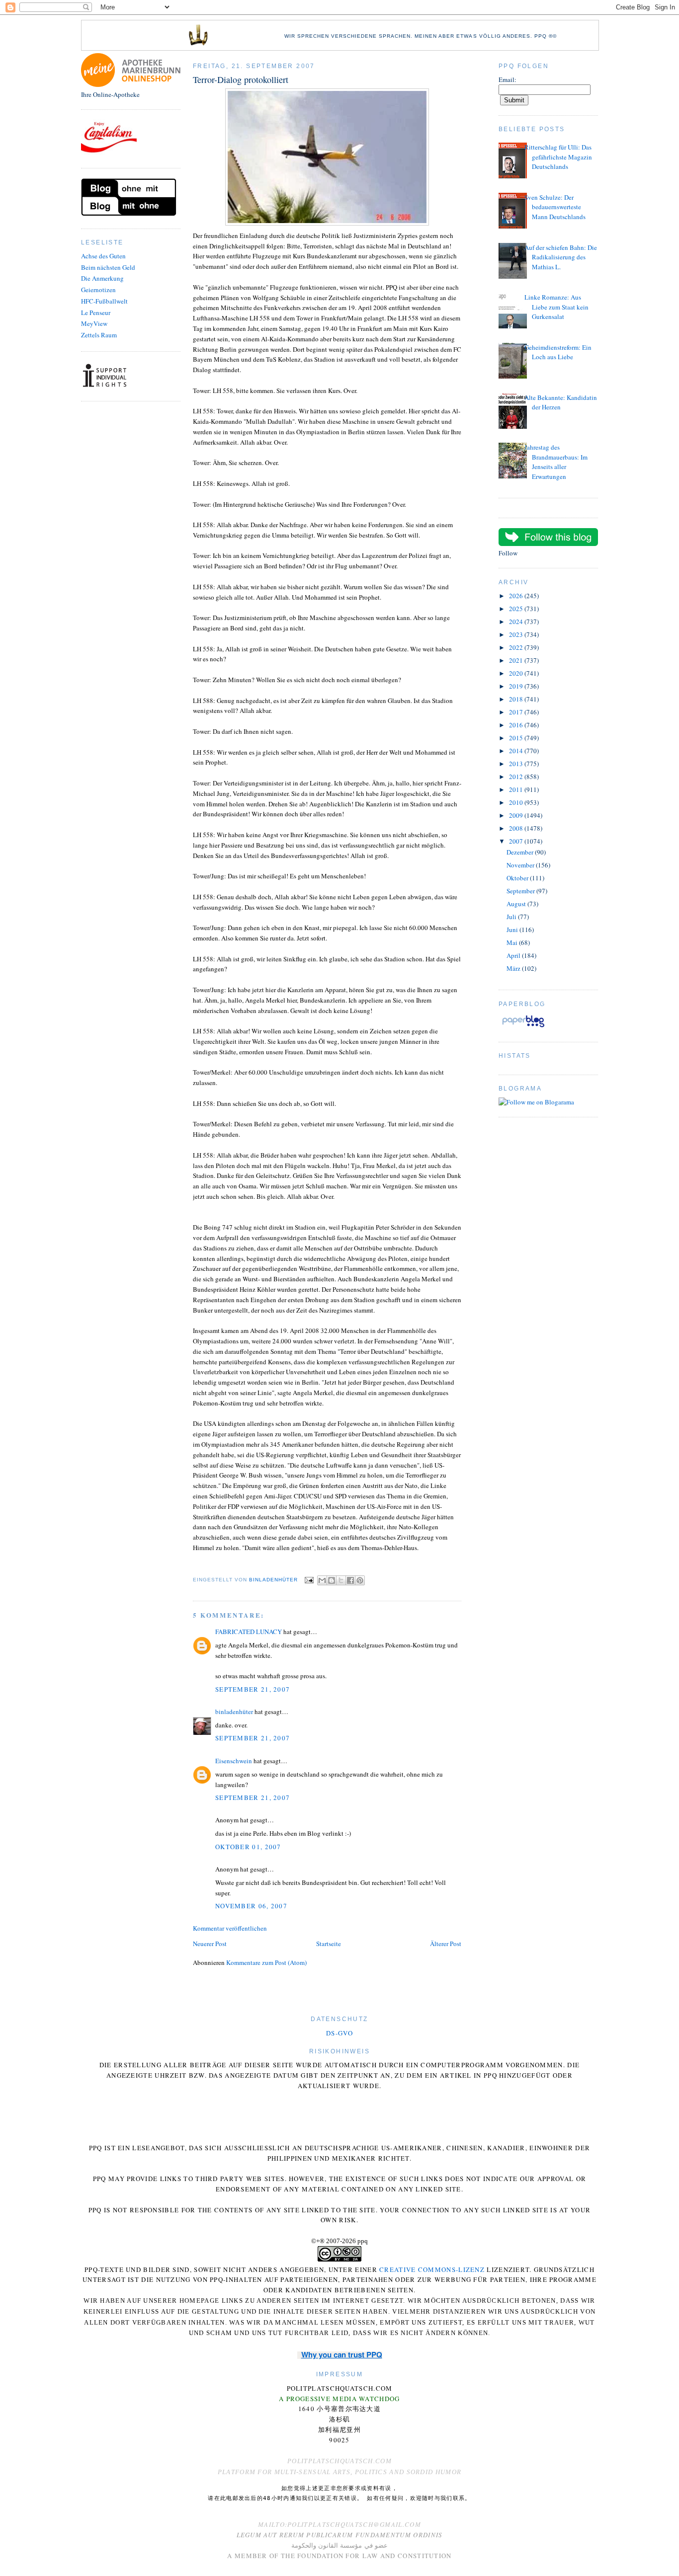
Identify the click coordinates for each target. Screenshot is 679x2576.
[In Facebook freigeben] (350, 1580)
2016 (517, 725)
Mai (513, 942)
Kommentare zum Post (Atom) (266, 1962)
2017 (517, 712)
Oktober (518, 878)
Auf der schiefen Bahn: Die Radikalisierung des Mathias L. (561, 257)
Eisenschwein (234, 1761)
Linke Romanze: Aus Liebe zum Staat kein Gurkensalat (556, 307)
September (521, 891)
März (514, 968)
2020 (517, 673)
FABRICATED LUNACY (249, 1632)
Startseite (329, 1944)
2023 (517, 634)
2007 (517, 841)
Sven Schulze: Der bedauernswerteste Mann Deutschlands (555, 207)
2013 (517, 764)
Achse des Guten (103, 256)
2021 (517, 660)
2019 (517, 686)
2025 (517, 609)
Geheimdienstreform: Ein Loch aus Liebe (558, 352)
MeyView (94, 323)
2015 (517, 738)
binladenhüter (234, 1712)
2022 (517, 647)
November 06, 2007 (251, 1906)
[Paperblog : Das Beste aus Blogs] (523, 1027)
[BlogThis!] (332, 1580)
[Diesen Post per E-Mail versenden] (322, 1580)
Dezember (521, 852)
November (521, 865)
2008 (517, 828)
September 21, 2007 (253, 1689)
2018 (517, 699)
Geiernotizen (98, 290)
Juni (513, 930)
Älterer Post (446, 1944)
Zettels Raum (99, 335)
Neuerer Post (210, 1944)
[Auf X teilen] (341, 1580)
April (514, 955)
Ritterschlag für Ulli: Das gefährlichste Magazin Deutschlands (558, 157)
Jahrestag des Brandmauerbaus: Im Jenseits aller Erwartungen (556, 462)
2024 (517, 622)
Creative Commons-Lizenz (432, 2269)
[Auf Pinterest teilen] (360, 1580)
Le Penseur (96, 312)
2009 (517, 815)
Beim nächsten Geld (108, 267)
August (517, 904)
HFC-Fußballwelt (104, 301)
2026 (517, 596)
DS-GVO (339, 2033)
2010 (517, 802)
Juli (512, 917)
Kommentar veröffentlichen (230, 1928)
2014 (517, 751)
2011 (517, 789)
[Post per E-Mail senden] (308, 1580)
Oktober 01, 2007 (248, 1847)
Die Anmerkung (102, 278)
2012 (517, 777)
